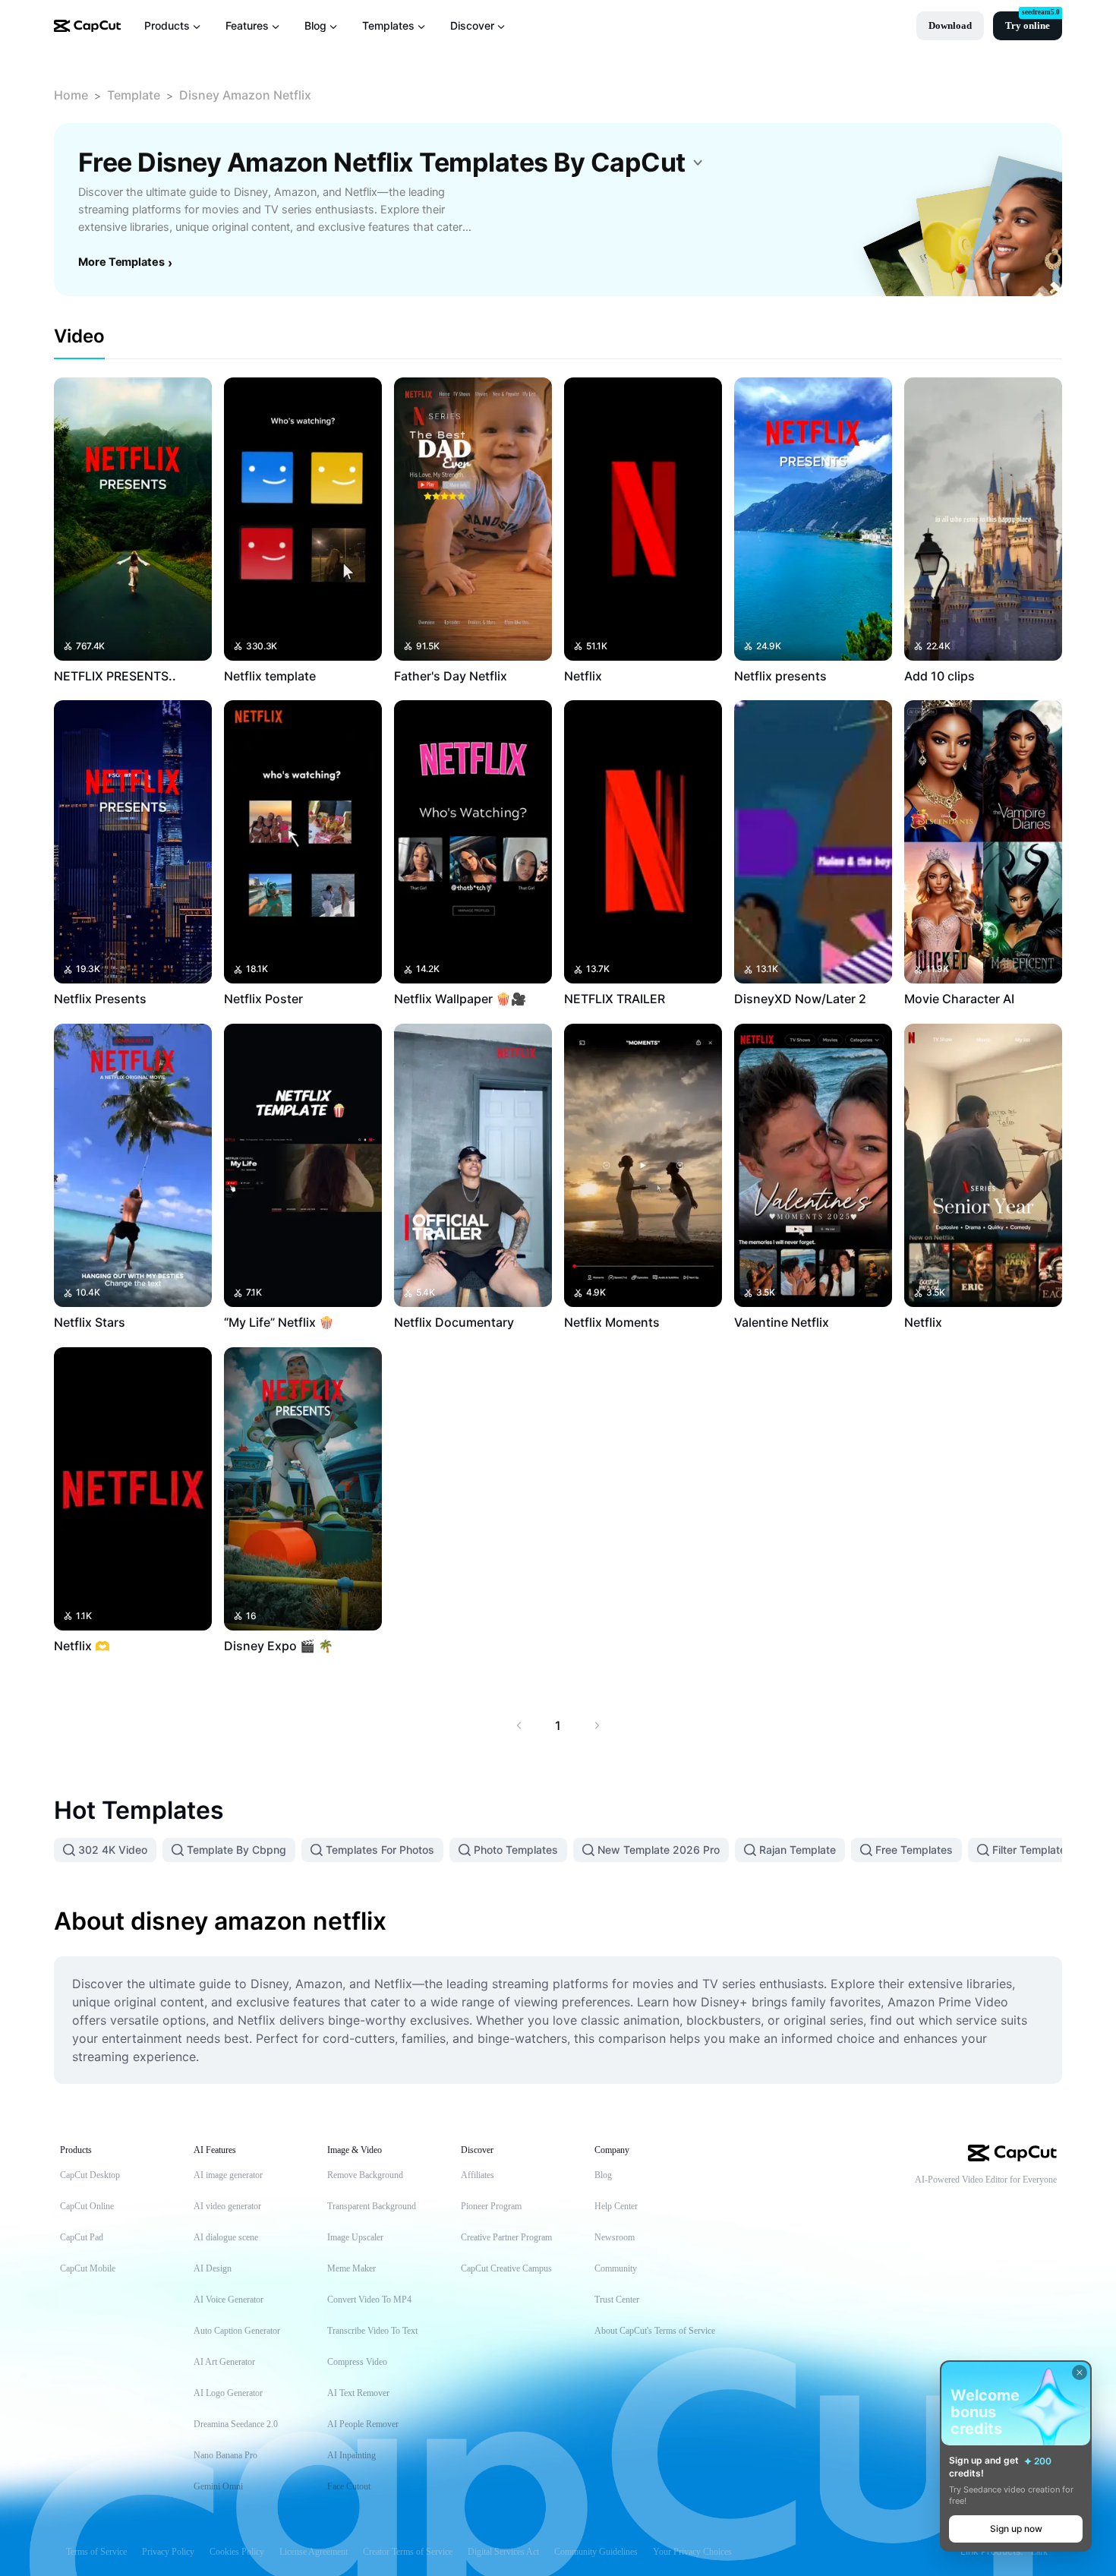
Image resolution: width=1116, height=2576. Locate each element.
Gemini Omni (218, 2486)
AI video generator (227, 2206)
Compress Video (357, 2362)
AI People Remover (363, 2424)
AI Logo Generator (228, 2393)
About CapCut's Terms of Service (655, 2331)
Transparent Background (372, 2206)
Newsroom (615, 2237)
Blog (603, 2175)
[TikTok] (958, 2205)
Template (134, 95)
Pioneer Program (491, 2206)
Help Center (616, 2206)
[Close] (1080, 2372)
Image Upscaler (355, 2237)
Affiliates (478, 2175)
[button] (950, 26)
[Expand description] (698, 163)
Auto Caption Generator (237, 2331)
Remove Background (365, 2175)
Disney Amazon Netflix (245, 95)
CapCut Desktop (90, 2175)
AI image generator (228, 2175)
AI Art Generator (224, 2362)
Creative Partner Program (506, 2237)
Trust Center (617, 2300)
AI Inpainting (352, 2455)
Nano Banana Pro (225, 2455)
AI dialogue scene (226, 2237)
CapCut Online (87, 2206)
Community (616, 2268)
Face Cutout (349, 2486)
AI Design (213, 2268)
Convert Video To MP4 (369, 2300)
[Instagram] (1019, 2205)
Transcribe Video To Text (372, 2331)
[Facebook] (1049, 2205)
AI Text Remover (358, 2393)
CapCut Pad (82, 2237)
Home (71, 95)
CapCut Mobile (88, 2268)
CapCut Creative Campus (506, 2268)
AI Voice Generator (229, 2300)
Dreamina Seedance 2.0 (236, 2424)
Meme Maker (352, 2268)
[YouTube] (988, 2205)
